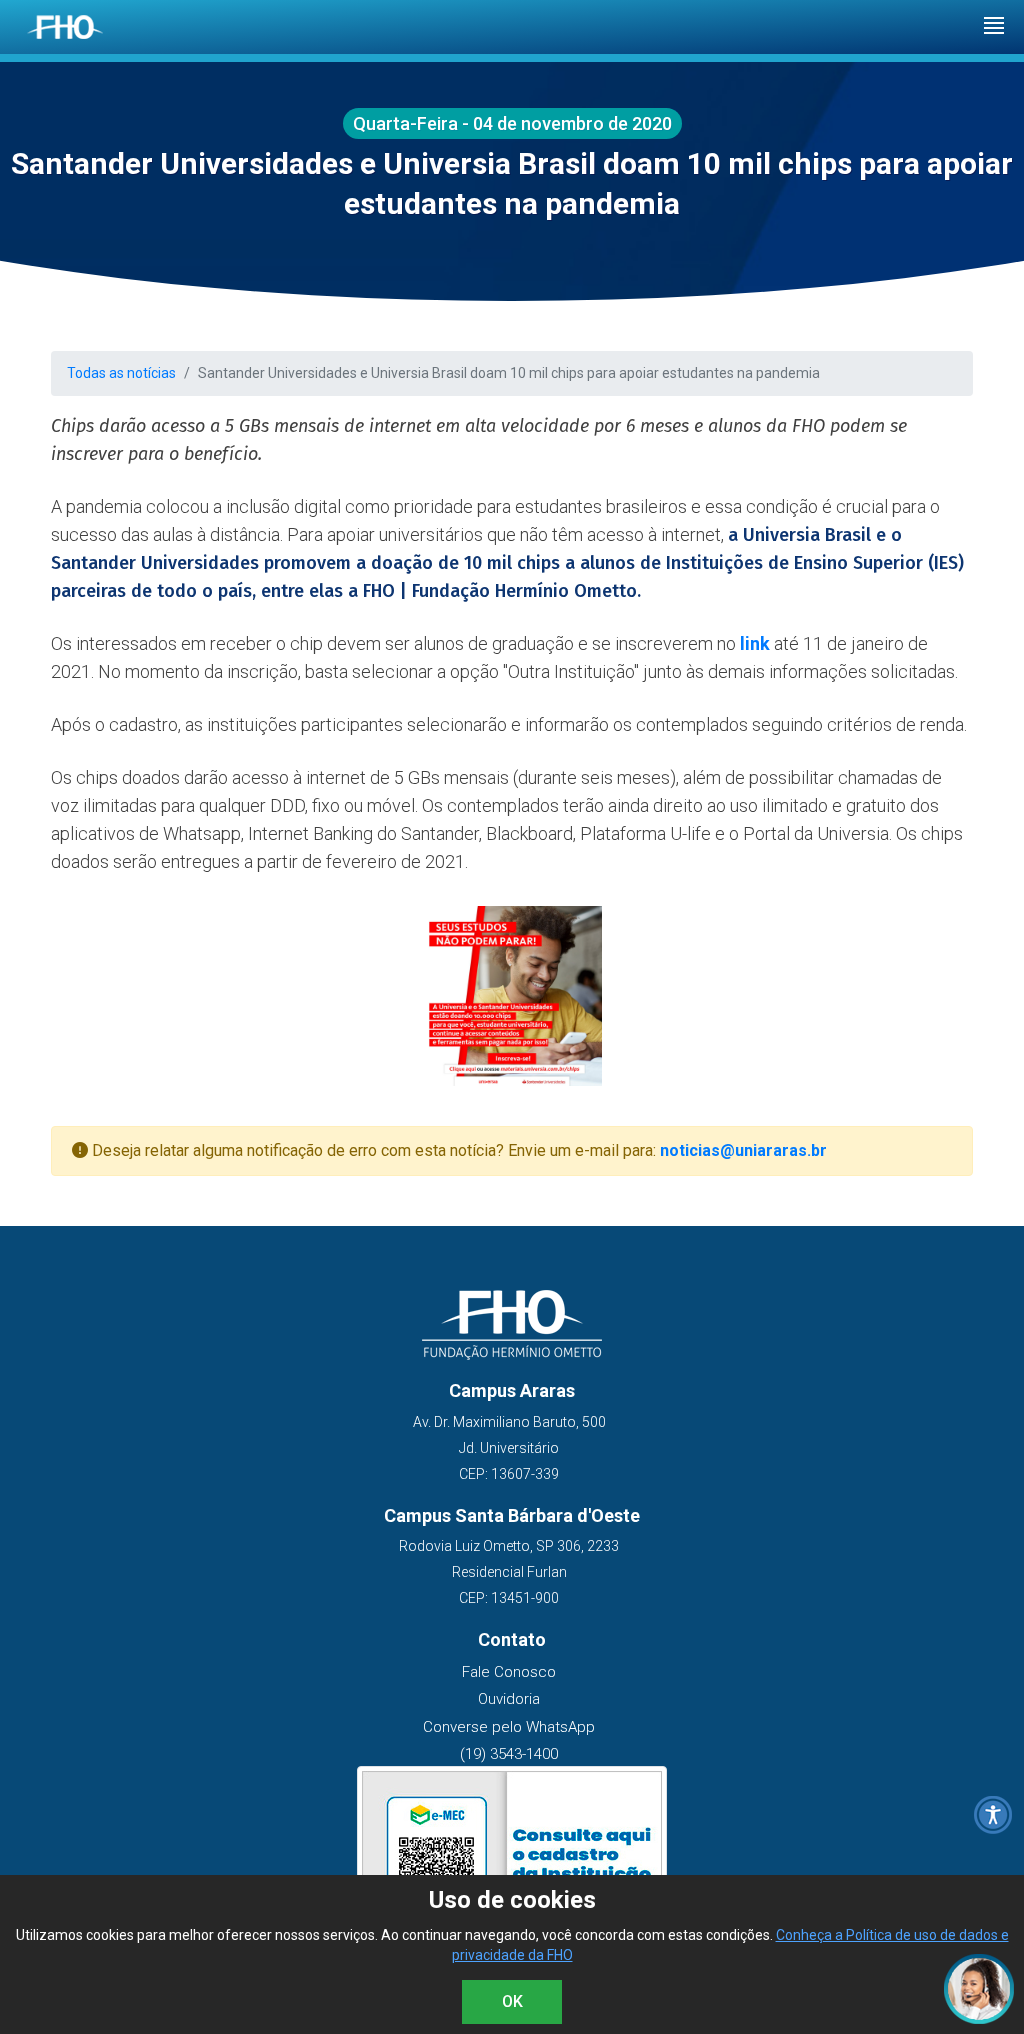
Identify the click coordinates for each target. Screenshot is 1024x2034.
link (755, 643)
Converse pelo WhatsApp (509, 1727)
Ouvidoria (509, 1699)
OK (512, 2001)
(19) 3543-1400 (509, 1754)
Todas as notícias (121, 373)
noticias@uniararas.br (743, 1150)
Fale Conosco (509, 1672)
